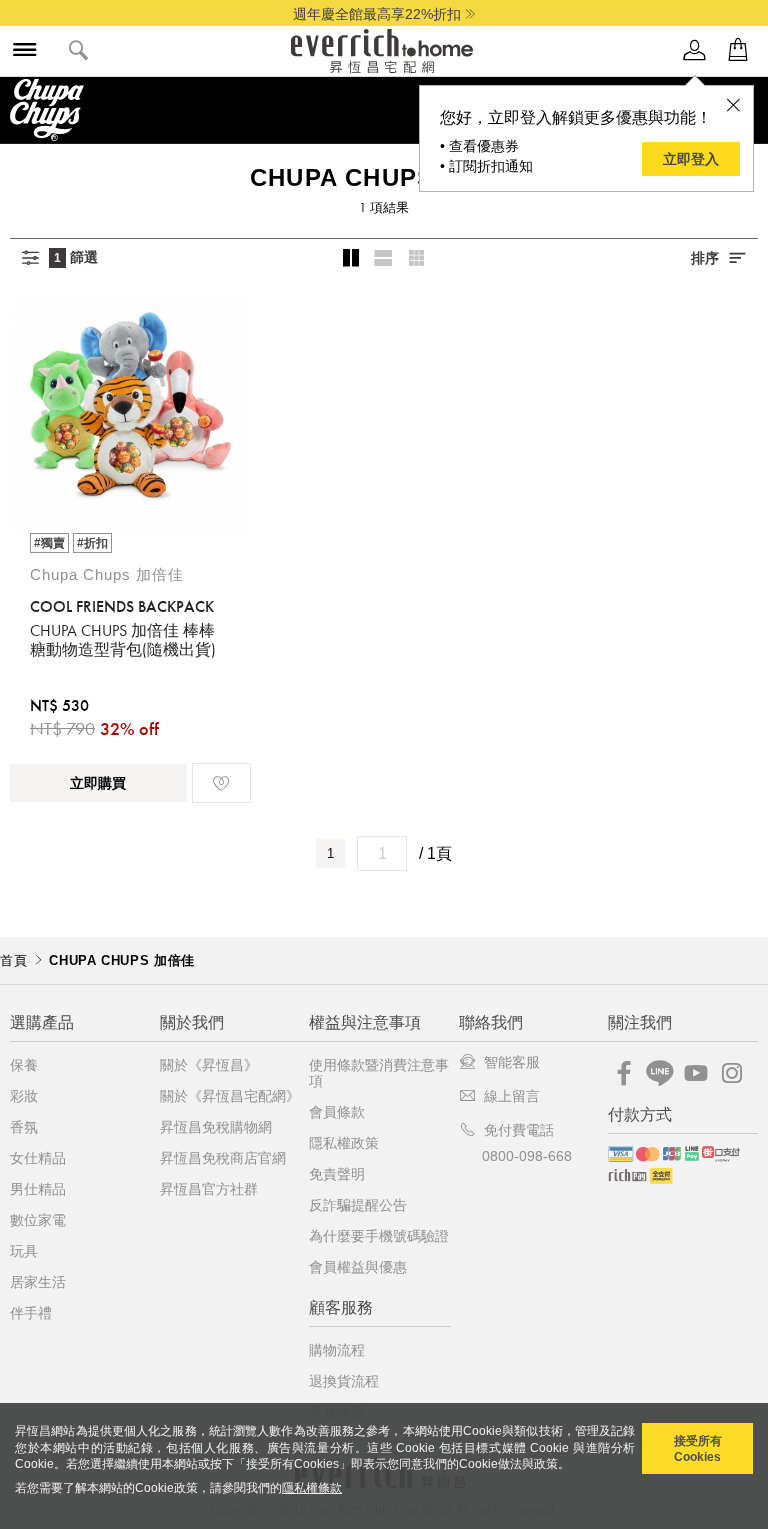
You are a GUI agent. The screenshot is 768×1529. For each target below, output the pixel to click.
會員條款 (337, 1112)
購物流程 (337, 1350)
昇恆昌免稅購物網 (216, 1127)
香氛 (24, 1127)
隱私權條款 (312, 1488)
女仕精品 (38, 1158)
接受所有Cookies (698, 1449)
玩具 (24, 1251)
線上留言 (512, 1096)
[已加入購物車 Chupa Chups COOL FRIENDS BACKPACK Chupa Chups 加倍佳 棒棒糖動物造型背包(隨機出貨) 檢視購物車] (738, 50)
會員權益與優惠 (358, 1267)
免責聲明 (337, 1174)
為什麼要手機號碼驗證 (379, 1236)
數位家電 (38, 1220)
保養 (24, 1065)
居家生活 (38, 1282)
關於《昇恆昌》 (209, 1065)
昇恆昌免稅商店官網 (223, 1158)
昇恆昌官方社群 (209, 1189)
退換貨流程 (344, 1381)
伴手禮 (31, 1313)
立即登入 (691, 159)
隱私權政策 (344, 1143)
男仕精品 (38, 1189)
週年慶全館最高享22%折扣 (377, 14)
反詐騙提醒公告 (358, 1205)
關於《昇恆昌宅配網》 (230, 1096)
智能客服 (512, 1062)
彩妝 (24, 1096)
